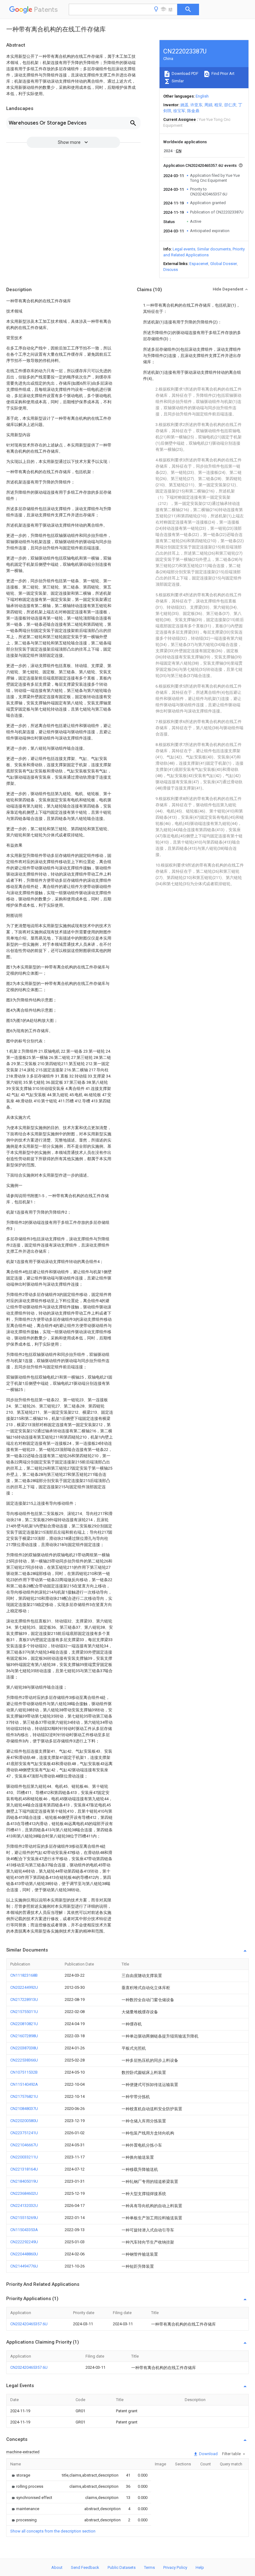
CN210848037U (24, 2109)
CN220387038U (24, 2048)
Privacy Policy (175, 2567)
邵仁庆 (230, 105)
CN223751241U (24, 2133)
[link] (20, 2475)
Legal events (184, 249)
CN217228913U (24, 1999)
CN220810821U (24, 2024)
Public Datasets (122, 2567)
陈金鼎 (193, 111)
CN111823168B (24, 1975)
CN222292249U (24, 2242)
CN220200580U (24, 2121)
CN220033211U (24, 2157)
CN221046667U (24, 2145)
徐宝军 (179, 111)
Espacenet (199, 264)
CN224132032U (24, 2205)
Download (208, 2454)
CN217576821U (24, 2096)
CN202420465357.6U (29, 2324)
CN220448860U (24, 2254)
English (202, 96)
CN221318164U (24, 2169)
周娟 (208, 105)
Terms (149, 2567)
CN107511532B (24, 2072)
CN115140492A (24, 2084)
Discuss (171, 270)
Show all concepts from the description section (53, 2531)
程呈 (218, 105)
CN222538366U (24, 2060)
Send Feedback (85, 2567)
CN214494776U (24, 2266)
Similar (177, 81)
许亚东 (196, 105)
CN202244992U (24, 1987)
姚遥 (184, 105)
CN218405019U (24, 2181)
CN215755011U (24, 2012)
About (57, 2567)
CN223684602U (24, 2193)
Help (200, 2567)
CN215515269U (24, 2218)
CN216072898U (24, 2036)
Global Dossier (224, 264)
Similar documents (214, 249)
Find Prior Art (223, 73)
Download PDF (185, 73)
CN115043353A (24, 2230)
